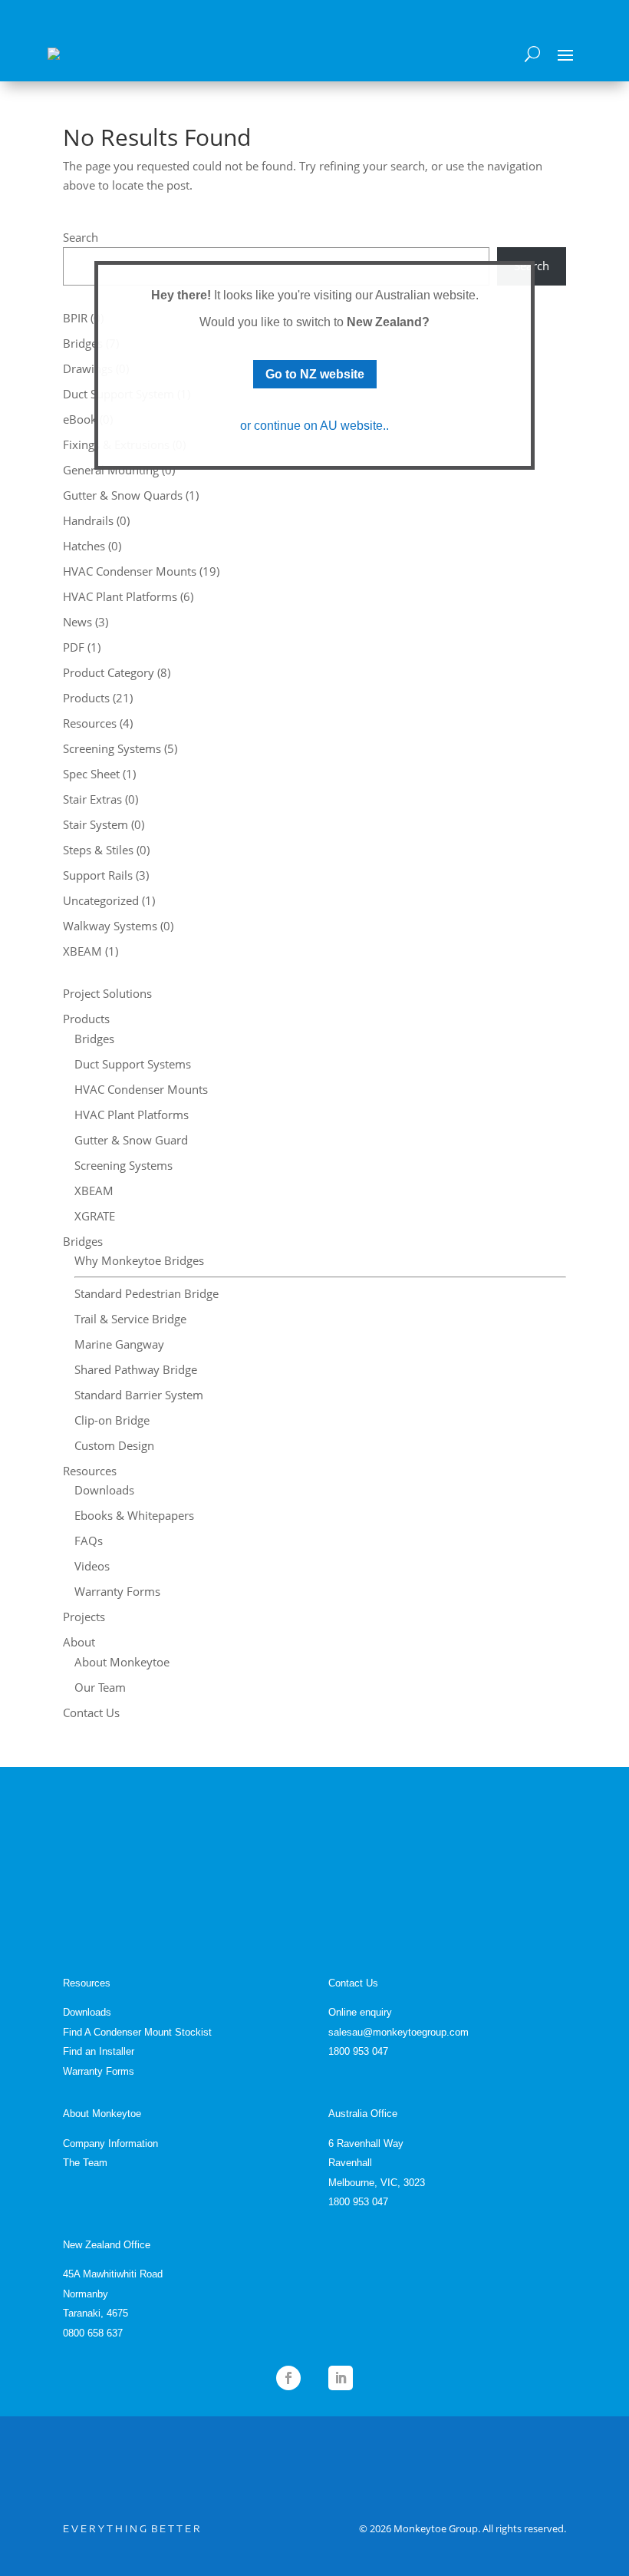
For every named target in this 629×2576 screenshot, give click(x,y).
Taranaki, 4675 (96, 2313)
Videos (92, 1566)
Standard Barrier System (139, 1395)
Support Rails (98, 875)
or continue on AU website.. (314, 426)
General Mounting (111, 470)
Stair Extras (92, 799)
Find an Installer (99, 2051)
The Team (85, 2163)
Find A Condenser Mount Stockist (137, 2032)
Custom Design (114, 1445)
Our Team (100, 1687)
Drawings (88, 368)
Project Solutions (107, 993)
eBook (80, 419)
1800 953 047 (358, 2051)
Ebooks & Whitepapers (134, 1515)
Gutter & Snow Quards (123, 495)
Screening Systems (112, 748)
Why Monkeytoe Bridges (139, 1260)
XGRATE (95, 1216)
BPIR (75, 318)
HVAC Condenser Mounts (130, 571)
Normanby (86, 2294)
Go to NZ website (315, 374)
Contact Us (91, 1712)
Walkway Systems (110, 926)
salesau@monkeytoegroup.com (398, 2032)
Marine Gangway (119, 1344)
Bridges (83, 343)
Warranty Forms (117, 1591)
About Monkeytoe (122, 1662)
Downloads (104, 1490)
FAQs (89, 1541)
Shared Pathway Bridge (136, 1369)
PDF (74, 647)
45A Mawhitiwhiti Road (113, 2274)
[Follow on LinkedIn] (341, 2378)
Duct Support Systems (133, 1064)
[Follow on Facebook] (288, 2378)
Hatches (84, 546)
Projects (84, 1617)
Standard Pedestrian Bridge (147, 1293)
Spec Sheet (91, 774)
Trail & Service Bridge (130, 1319)
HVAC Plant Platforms (120, 596)
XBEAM (82, 951)
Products (86, 698)
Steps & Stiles (98, 850)
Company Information (110, 2143)
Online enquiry (360, 2012)
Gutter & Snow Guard (131, 1140)
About (79, 1642)
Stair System (96, 824)
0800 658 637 (93, 2333)
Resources (90, 723)
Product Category (109, 672)
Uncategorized (101, 900)
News (77, 622)
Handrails (88, 520)
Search (81, 237)
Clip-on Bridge (112, 1420)
